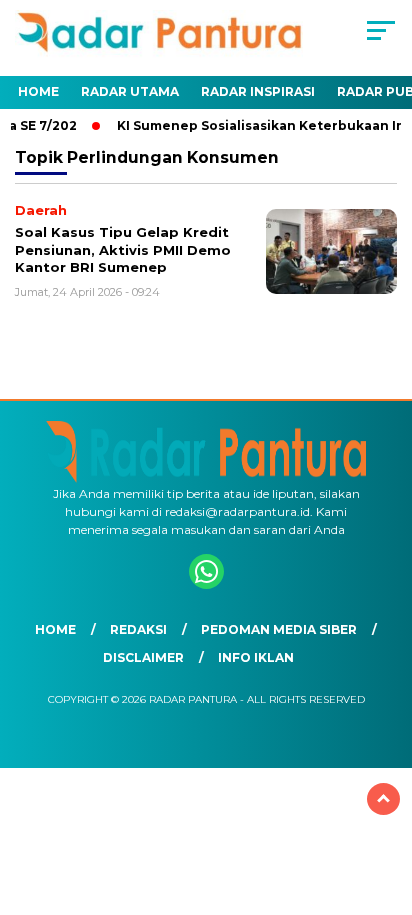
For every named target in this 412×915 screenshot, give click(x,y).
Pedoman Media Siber (279, 629)
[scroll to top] (383, 799)
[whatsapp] (206, 584)
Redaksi (138, 629)
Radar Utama (130, 91)
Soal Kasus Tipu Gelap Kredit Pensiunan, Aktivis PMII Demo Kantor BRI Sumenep (123, 249)
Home (38, 91)
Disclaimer (143, 657)
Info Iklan (256, 657)
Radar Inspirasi (258, 91)
